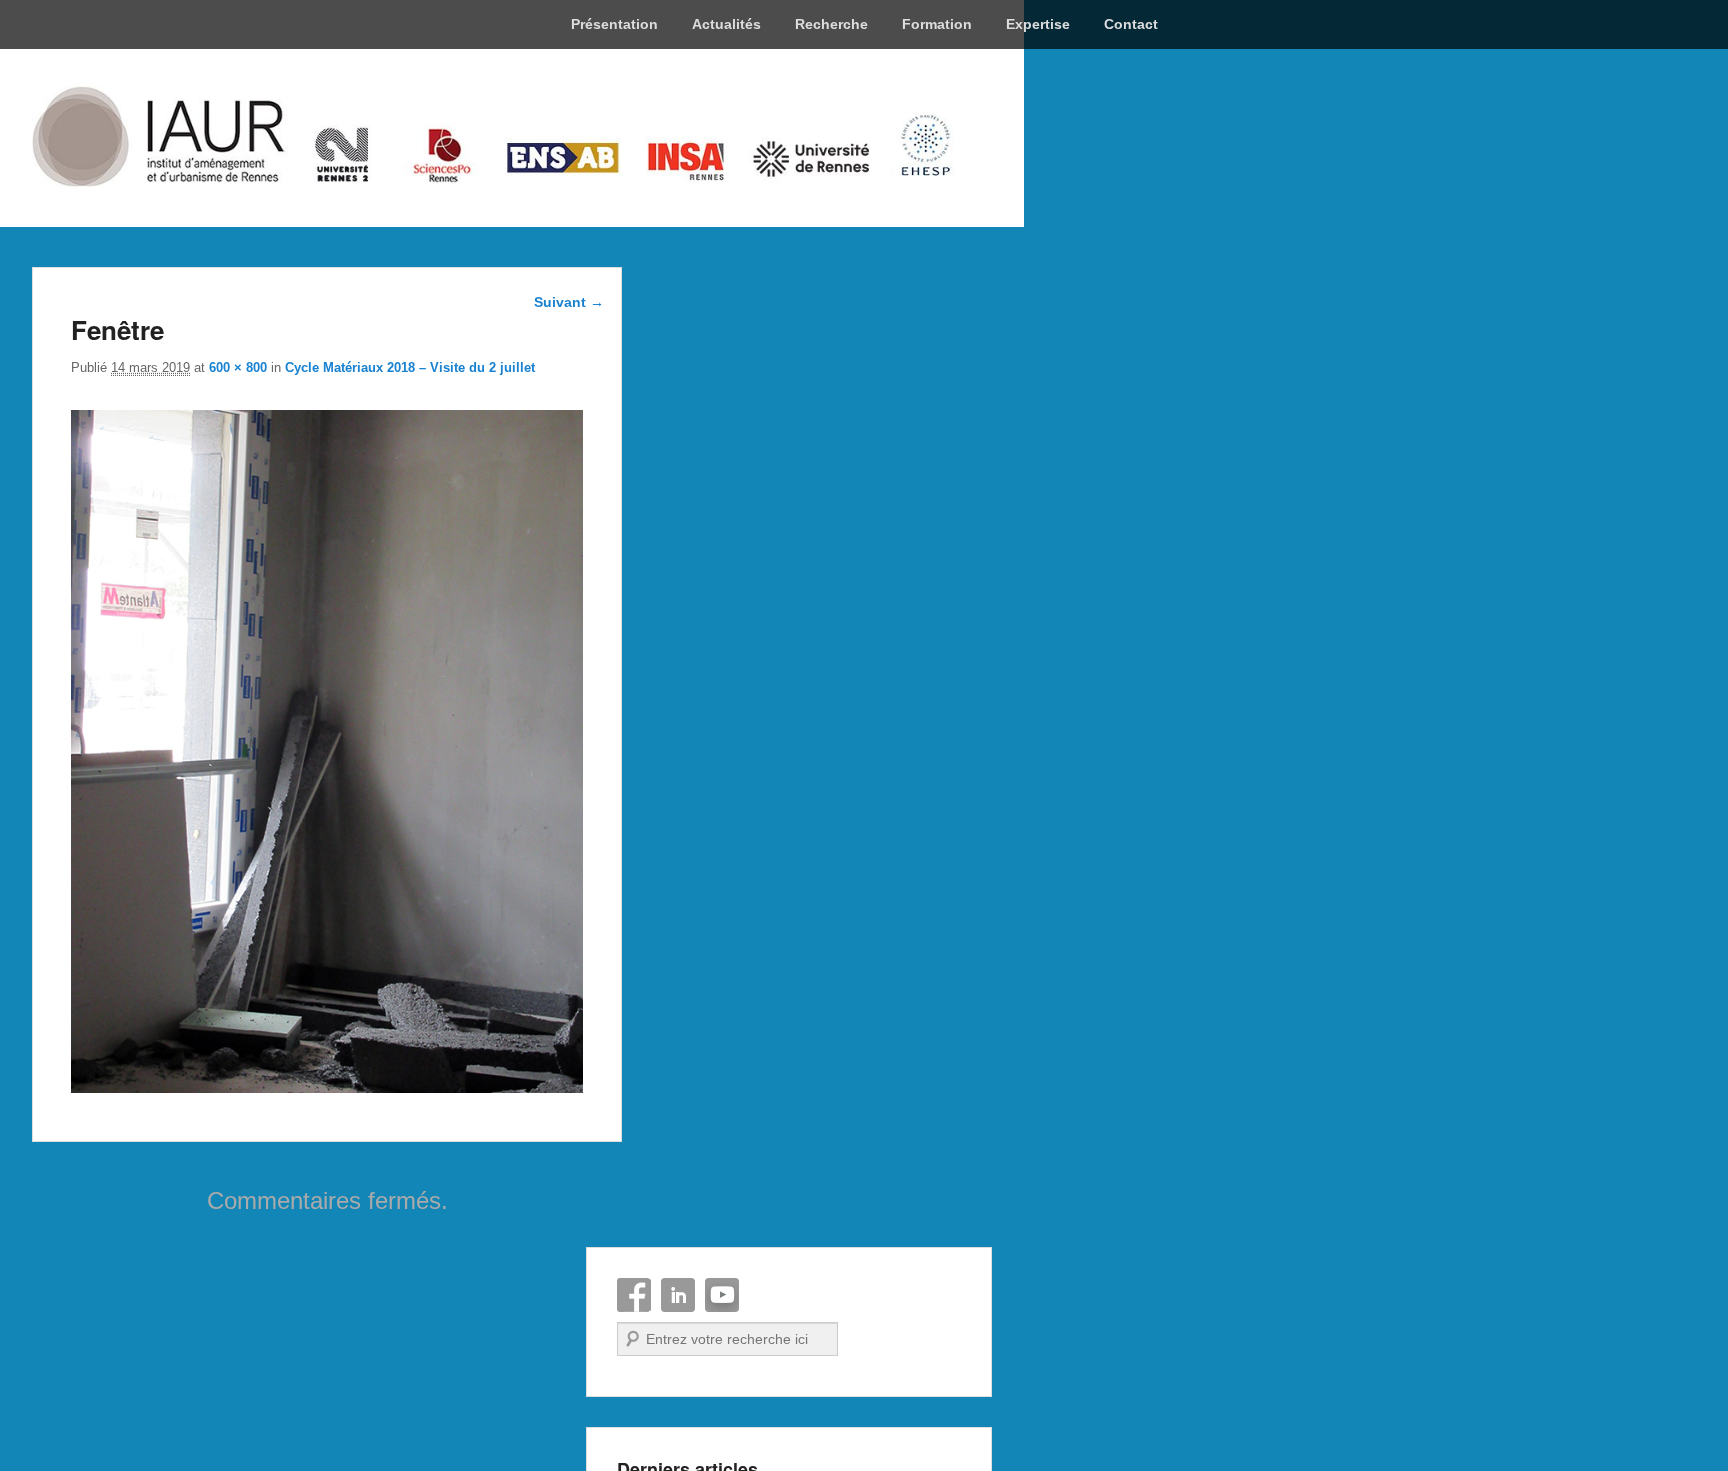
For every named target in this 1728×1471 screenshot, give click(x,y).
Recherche (831, 24)
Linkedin (678, 1295)
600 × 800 (238, 367)
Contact (1131, 24)
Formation (937, 24)
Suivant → (569, 302)
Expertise (1038, 24)
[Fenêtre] (327, 1087)
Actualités (726, 24)
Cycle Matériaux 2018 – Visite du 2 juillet (410, 367)
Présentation (614, 24)
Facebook (634, 1295)
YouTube (722, 1295)
